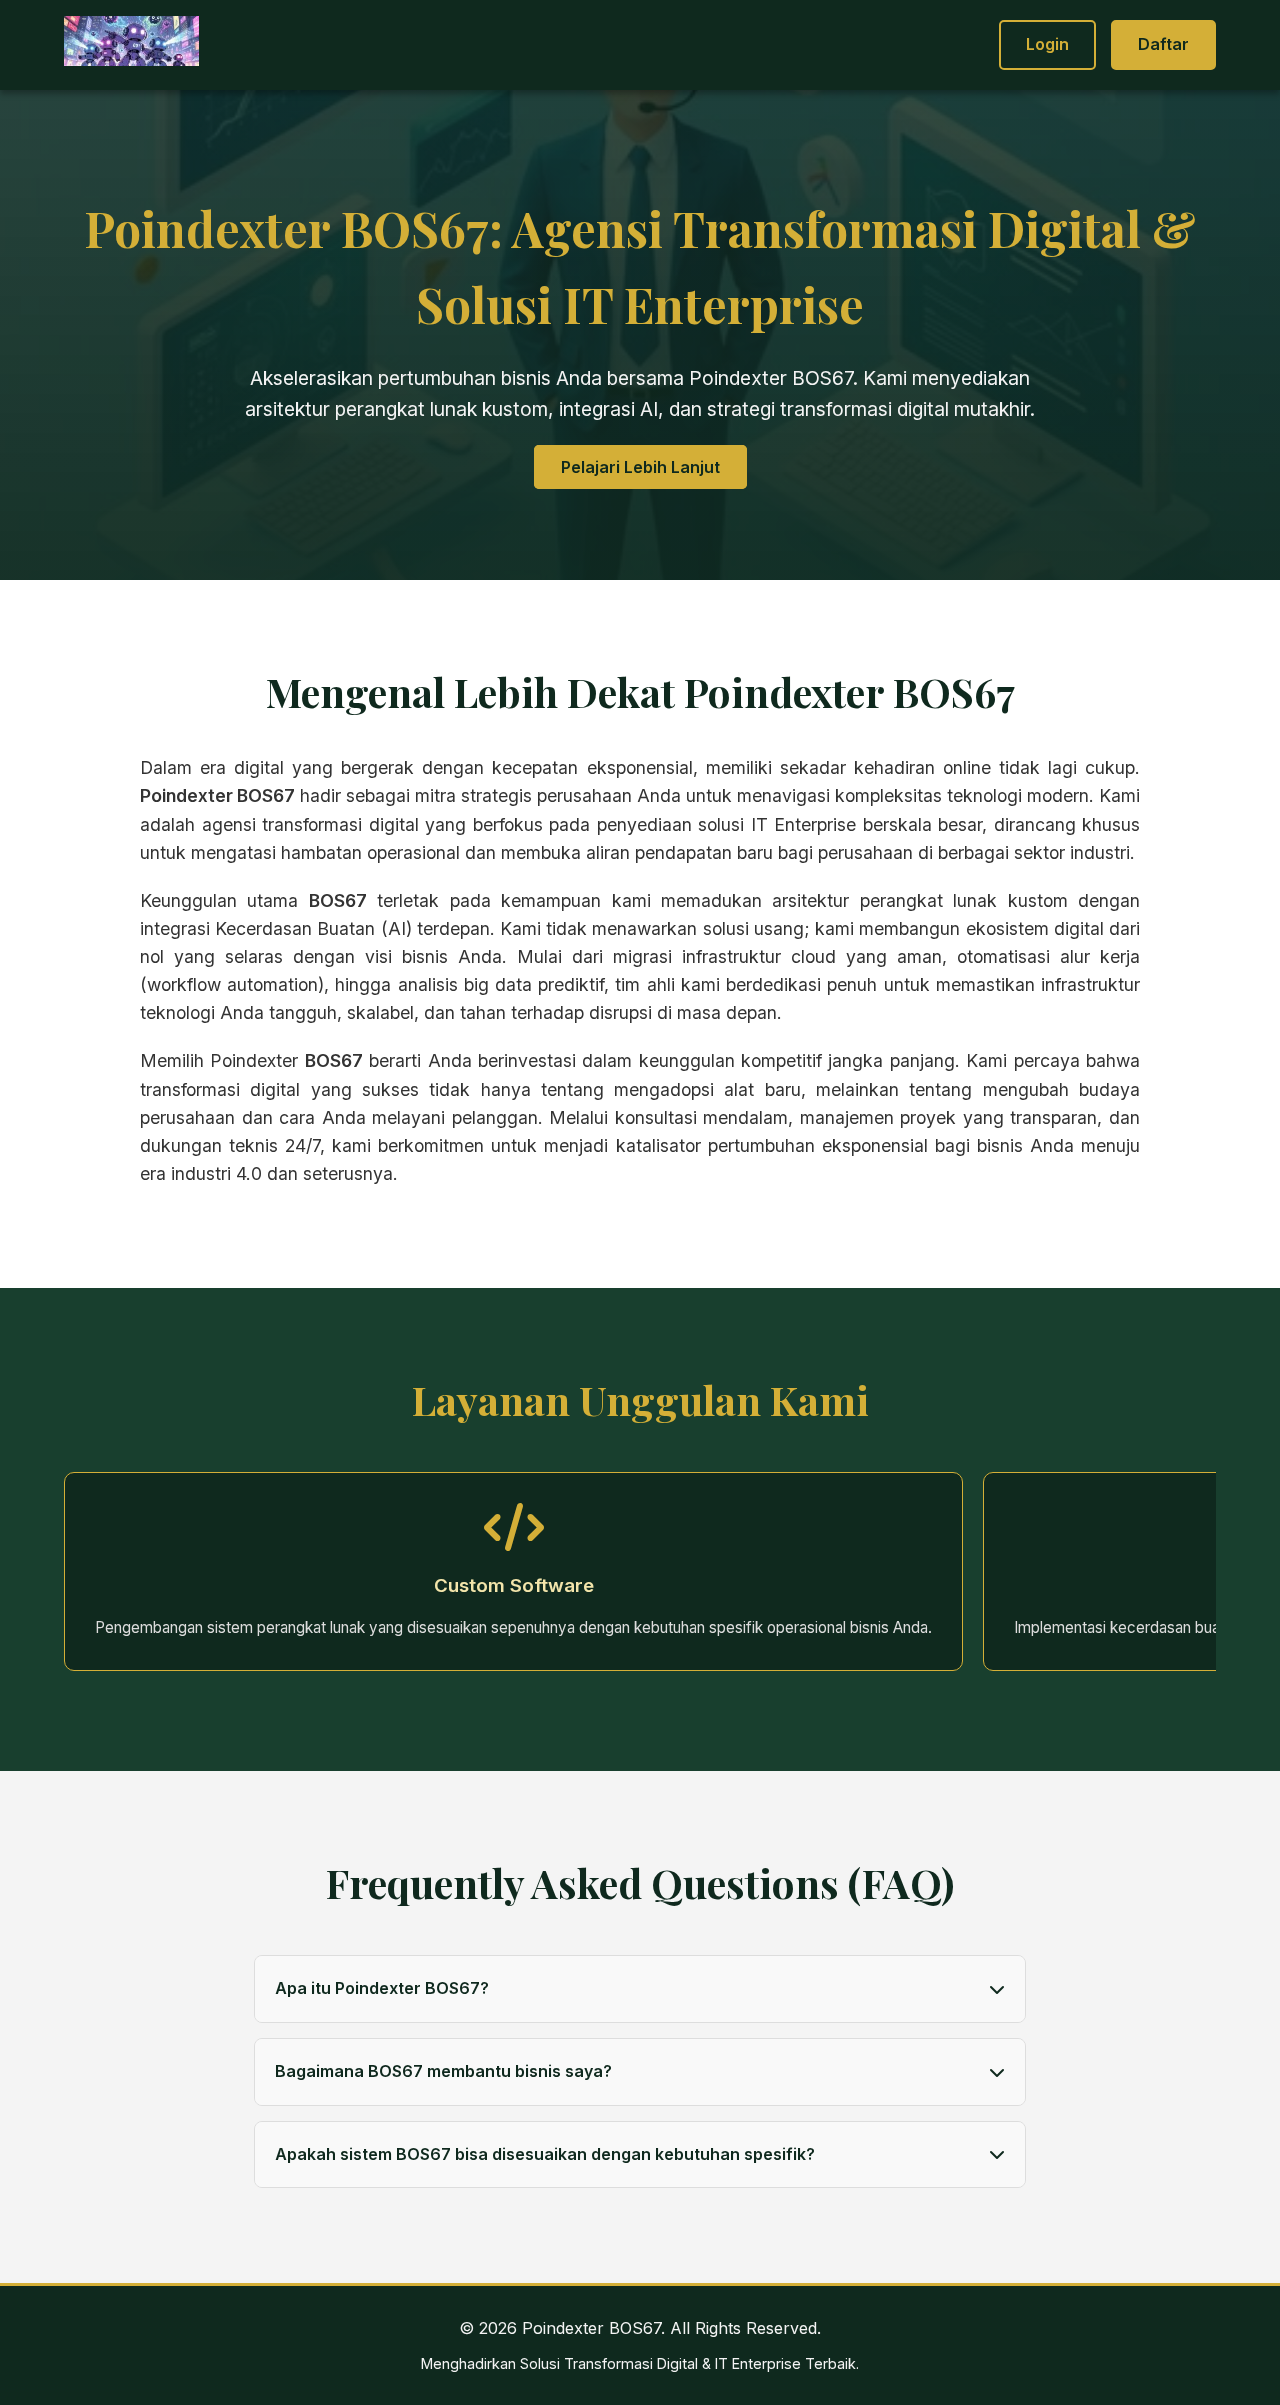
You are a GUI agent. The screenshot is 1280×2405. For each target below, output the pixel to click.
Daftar (1163, 44)
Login (1047, 44)
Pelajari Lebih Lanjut (640, 467)
